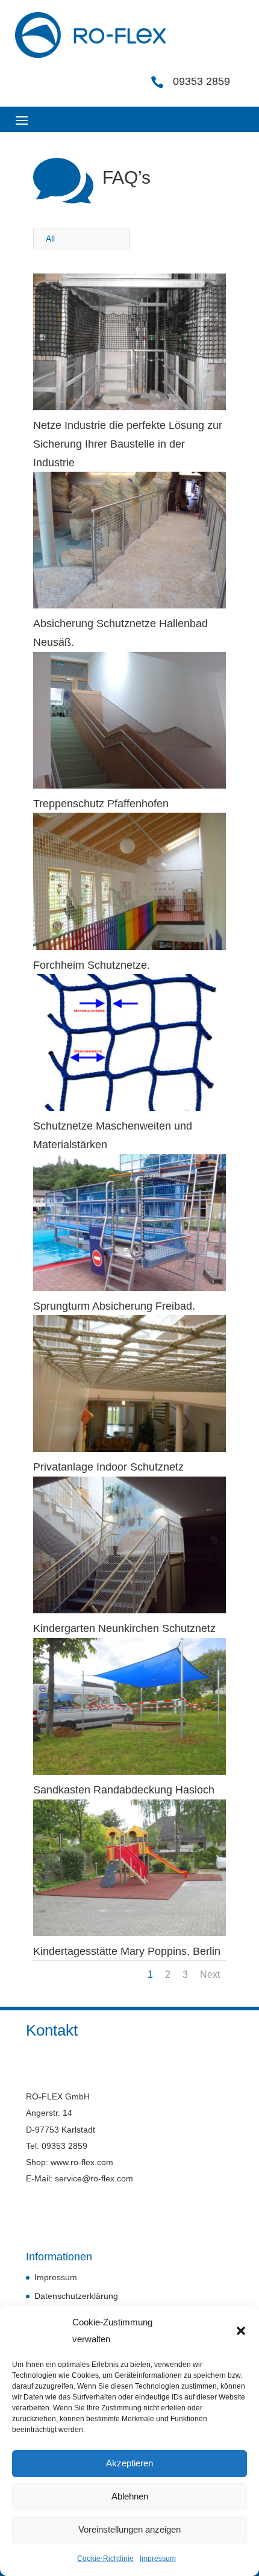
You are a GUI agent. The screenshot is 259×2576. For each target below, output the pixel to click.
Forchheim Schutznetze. (92, 965)
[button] (241, 2331)
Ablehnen (130, 2496)
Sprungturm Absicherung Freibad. (114, 1306)
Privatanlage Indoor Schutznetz (108, 1467)
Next (210, 1974)
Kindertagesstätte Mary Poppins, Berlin (127, 1951)
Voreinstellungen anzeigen (129, 2529)
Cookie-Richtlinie (105, 2559)
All (50, 239)
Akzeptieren (129, 2463)
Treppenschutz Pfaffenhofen (101, 804)
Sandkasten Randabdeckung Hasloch (124, 1790)
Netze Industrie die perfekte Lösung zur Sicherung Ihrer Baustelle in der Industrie (128, 444)
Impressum (158, 2559)
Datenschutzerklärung (76, 2296)
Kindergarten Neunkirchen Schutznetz (124, 1628)
